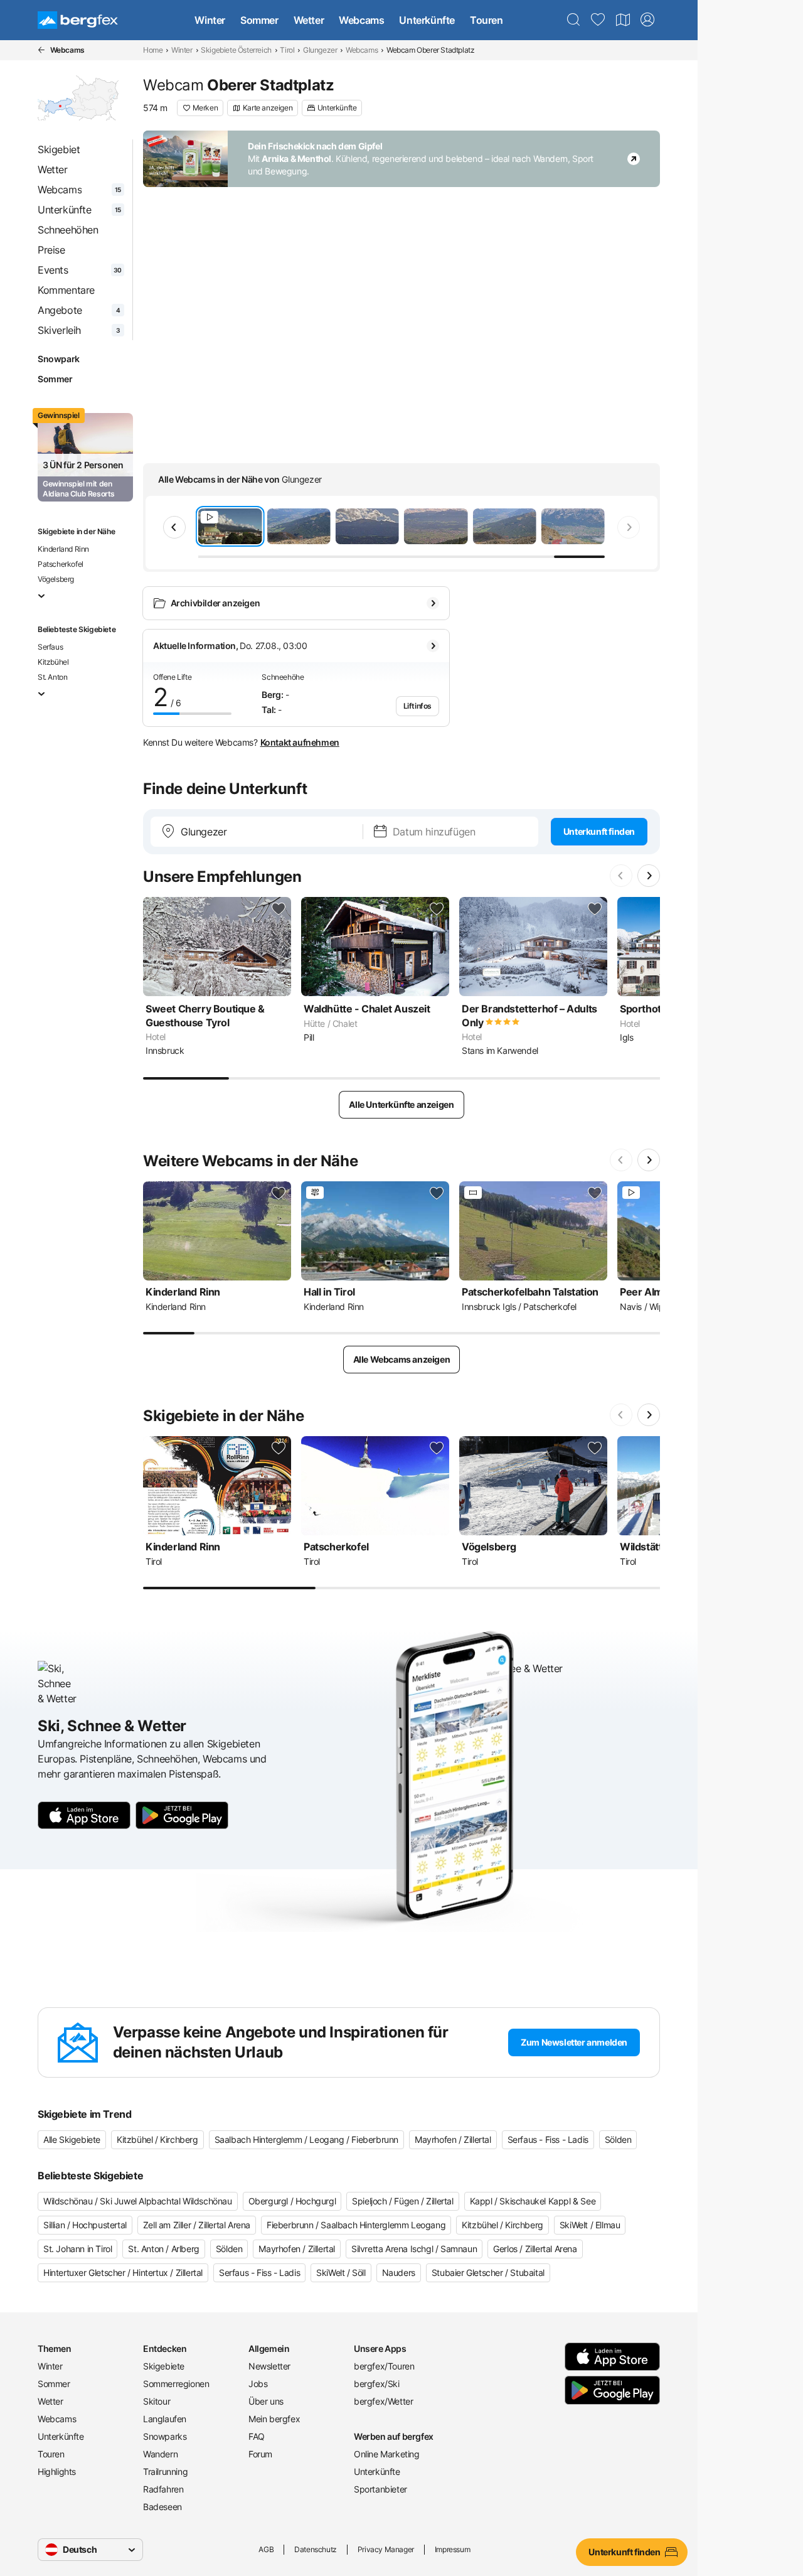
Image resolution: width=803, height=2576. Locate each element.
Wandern (160, 2454)
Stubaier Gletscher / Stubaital (488, 2273)
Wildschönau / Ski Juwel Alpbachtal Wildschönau (138, 2201)
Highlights (57, 2471)
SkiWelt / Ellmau (590, 2225)
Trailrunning (165, 2471)
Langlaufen (165, 2419)
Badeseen (162, 2507)
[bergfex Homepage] (78, 20)
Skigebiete (164, 2366)
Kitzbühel (53, 662)
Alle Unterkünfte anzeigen (401, 1104)
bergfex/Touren (384, 2366)
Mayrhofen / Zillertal (453, 2139)
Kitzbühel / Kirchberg (157, 2139)
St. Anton (52, 677)
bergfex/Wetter (383, 2401)
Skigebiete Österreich (236, 50)
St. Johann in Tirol (77, 2249)
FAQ (257, 2436)
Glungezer (320, 50)
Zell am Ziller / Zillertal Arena (197, 2225)
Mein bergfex (274, 2419)
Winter (210, 20)
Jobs (258, 2384)
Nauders (399, 2273)
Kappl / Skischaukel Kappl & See (533, 2201)
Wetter (309, 20)
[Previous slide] (174, 527)
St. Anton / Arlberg (163, 2249)
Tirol (287, 50)
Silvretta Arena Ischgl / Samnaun (414, 2249)
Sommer (259, 20)
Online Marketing (387, 2454)
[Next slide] (629, 527)
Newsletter (269, 2366)
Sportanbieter (380, 2489)
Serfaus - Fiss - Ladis (548, 2139)
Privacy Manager (386, 2549)
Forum (260, 2454)
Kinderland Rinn (63, 549)
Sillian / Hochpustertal (85, 2225)
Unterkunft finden (599, 831)
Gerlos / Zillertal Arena (535, 2249)
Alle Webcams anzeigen (402, 1359)
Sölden (618, 2139)
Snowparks (165, 2436)
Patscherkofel (61, 564)
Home (153, 50)
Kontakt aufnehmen (300, 742)
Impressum (452, 2549)
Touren (487, 20)
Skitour (157, 2401)
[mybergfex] (647, 20)
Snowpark (59, 359)
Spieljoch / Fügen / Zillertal (402, 2201)
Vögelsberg (56, 579)
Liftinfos (417, 706)
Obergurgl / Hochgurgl (292, 2201)
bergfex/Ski (377, 2384)
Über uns (266, 2401)
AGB (266, 2549)
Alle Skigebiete (72, 2139)
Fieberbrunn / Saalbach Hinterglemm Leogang (356, 2225)
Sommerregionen (176, 2384)
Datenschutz (316, 2549)
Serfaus (50, 647)
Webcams (361, 20)
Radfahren (163, 2489)
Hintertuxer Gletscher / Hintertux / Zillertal (123, 2273)
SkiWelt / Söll (341, 2273)
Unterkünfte (427, 20)
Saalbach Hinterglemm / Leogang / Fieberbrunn (306, 2139)
